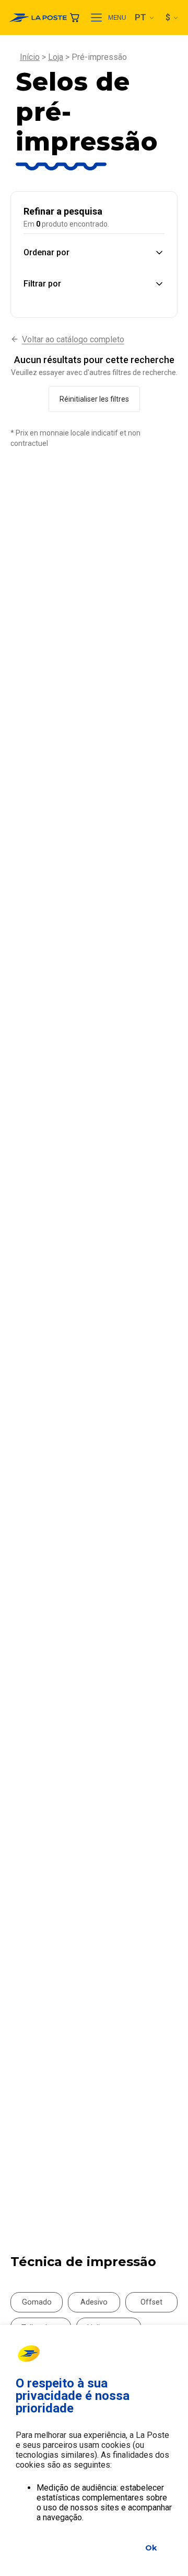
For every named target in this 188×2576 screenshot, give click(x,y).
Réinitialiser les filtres (94, 399)
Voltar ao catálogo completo (73, 339)
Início (30, 57)
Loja (56, 57)
